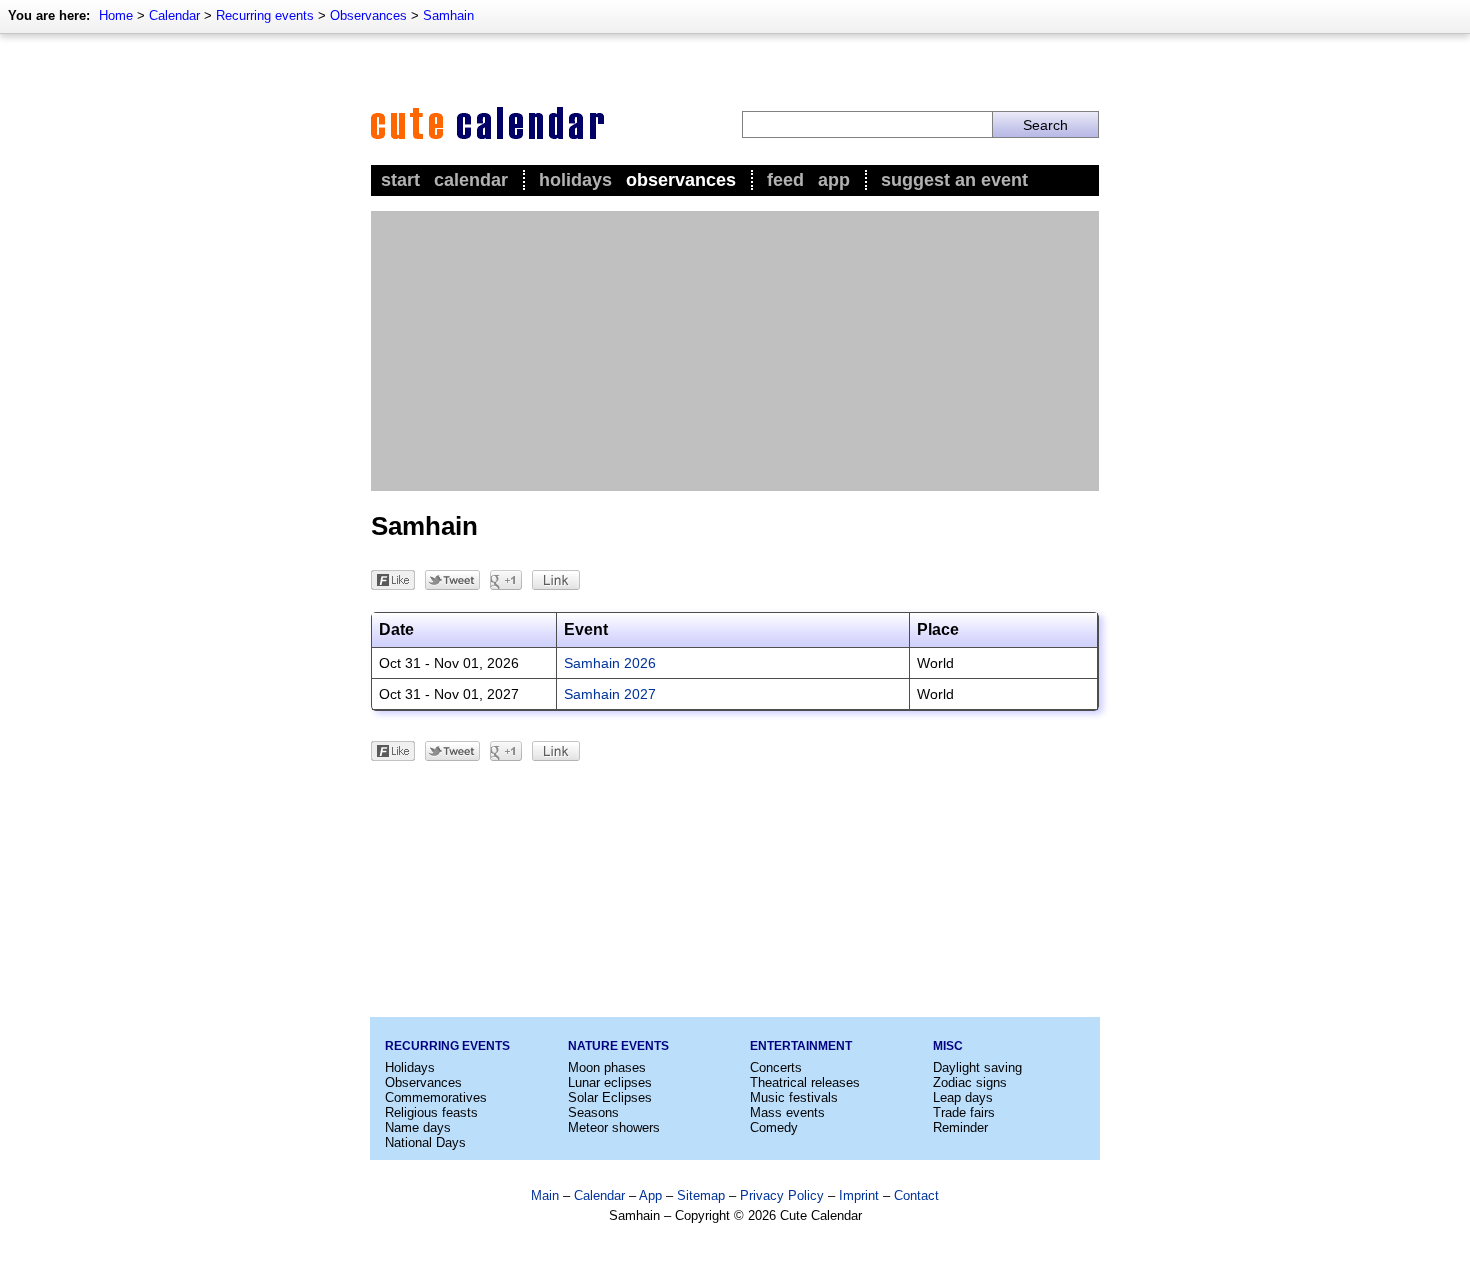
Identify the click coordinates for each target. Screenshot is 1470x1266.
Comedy (774, 1127)
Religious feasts (431, 1112)
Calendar (174, 15)
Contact (916, 1195)
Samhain (448, 15)
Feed (785, 180)
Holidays (575, 180)
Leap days (963, 1097)
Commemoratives (436, 1097)
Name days (418, 1127)
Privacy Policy (782, 1195)
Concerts (776, 1067)
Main (545, 1195)
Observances (368, 15)
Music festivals (794, 1097)
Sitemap (701, 1195)
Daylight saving (977, 1067)
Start (400, 180)
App (834, 180)
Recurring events (265, 15)
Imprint (859, 1195)
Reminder (960, 1127)
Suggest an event (954, 180)
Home (116, 15)
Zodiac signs (970, 1082)
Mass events (787, 1112)
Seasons (593, 1112)
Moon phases (607, 1067)
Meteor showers (614, 1127)
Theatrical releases (805, 1082)
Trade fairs (964, 1112)
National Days (425, 1142)
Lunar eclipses (610, 1082)
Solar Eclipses (610, 1097)
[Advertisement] (735, 351)
